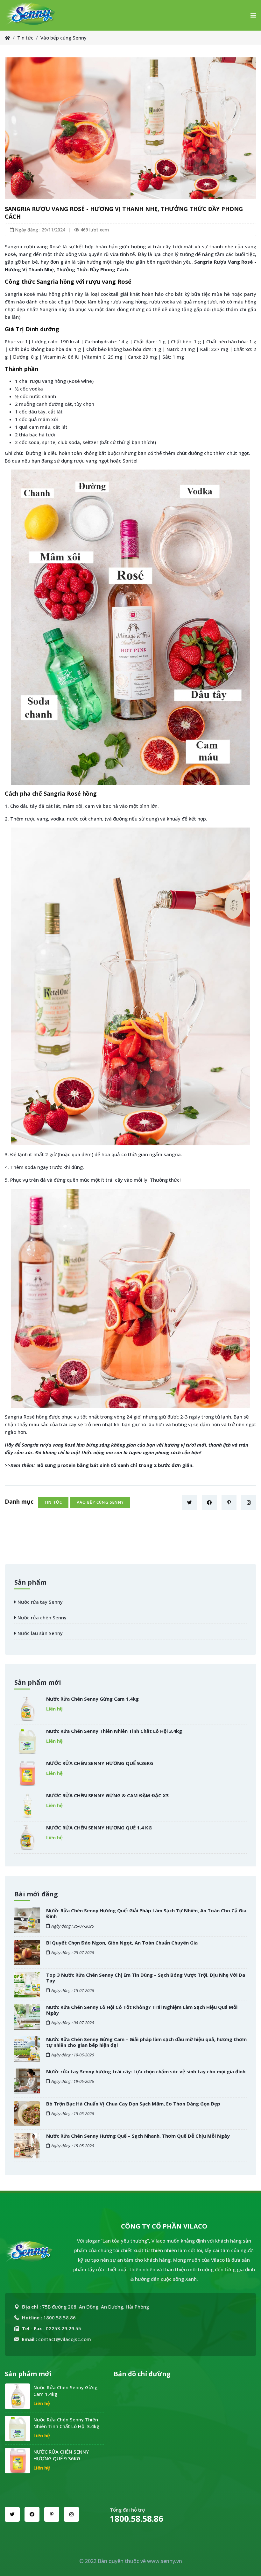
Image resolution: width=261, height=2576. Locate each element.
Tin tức (25, 38)
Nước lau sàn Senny (39, 1633)
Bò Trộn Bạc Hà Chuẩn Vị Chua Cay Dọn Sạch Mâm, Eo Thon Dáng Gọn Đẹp (133, 2104)
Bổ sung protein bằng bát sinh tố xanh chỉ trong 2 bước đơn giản (115, 1465)
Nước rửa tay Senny (39, 1602)
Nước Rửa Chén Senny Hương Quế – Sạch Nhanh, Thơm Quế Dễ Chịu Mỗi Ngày (138, 2136)
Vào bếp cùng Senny (63, 38)
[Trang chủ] (7, 38)
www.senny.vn (165, 2561)
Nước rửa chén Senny (41, 1617)
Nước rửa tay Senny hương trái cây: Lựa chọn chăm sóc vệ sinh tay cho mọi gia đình (146, 2071)
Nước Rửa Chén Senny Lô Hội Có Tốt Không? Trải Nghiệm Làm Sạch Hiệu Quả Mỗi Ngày (142, 2010)
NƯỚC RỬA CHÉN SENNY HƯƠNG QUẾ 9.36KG (100, 1763)
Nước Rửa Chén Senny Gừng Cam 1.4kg (92, 1699)
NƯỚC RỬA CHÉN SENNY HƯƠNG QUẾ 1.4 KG (99, 1828)
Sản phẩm (30, 1582)
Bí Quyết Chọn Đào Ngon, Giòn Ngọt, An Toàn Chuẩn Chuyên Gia (122, 1943)
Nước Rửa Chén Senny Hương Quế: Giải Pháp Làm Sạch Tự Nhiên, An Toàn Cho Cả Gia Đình (146, 1913)
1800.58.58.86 (137, 2519)
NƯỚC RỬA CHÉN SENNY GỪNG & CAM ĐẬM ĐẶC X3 (107, 1795)
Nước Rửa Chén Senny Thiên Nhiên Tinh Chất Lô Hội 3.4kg (114, 1731)
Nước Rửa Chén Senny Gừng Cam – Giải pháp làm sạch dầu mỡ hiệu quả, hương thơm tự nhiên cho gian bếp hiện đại (146, 2042)
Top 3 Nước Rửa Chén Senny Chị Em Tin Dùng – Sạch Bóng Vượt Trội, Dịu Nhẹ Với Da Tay (146, 1978)
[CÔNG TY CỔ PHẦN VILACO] (31, 15)
